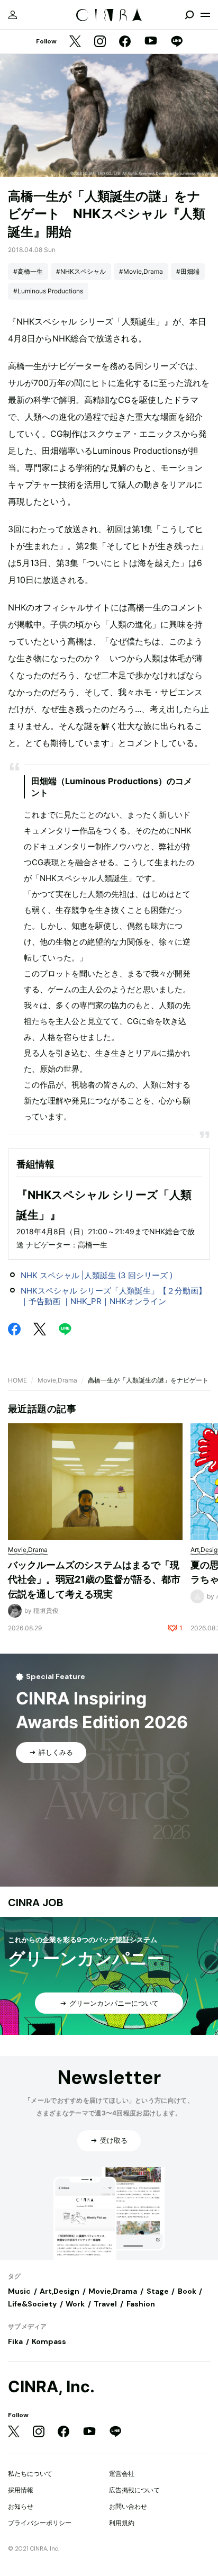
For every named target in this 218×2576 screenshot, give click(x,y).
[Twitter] (75, 42)
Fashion (141, 2304)
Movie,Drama (57, 1380)
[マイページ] (13, 15)
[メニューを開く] (205, 15)
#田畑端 (188, 271)
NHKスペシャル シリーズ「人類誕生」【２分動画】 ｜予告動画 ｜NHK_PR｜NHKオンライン (117, 1296)
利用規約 (122, 2523)
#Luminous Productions (48, 291)
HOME (17, 1380)
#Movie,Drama (141, 271)
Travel (105, 2304)
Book (187, 2291)
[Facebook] (125, 42)
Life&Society (32, 2304)
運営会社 (122, 2474)
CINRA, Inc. (51, 2387)
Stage (158, 2291)
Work (75, 2304)
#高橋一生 (28, 271)
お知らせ (21, 2506)
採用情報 (21, 2490)
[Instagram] (100, 42)
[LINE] (177, 42)
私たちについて (30, 2474)
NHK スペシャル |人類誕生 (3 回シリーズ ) (97, 1275)
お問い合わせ (128, 2506)
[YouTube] (151, 42)
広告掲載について (134, 2490)
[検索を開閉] (189, 15)
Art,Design (60, 2291)
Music (19, 2291)
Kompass (49, 2341)
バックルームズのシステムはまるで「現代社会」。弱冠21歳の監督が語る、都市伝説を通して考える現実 (94, 1579)
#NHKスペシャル (81, 271)
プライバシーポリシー (40, 2523)
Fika (15, 2341)
